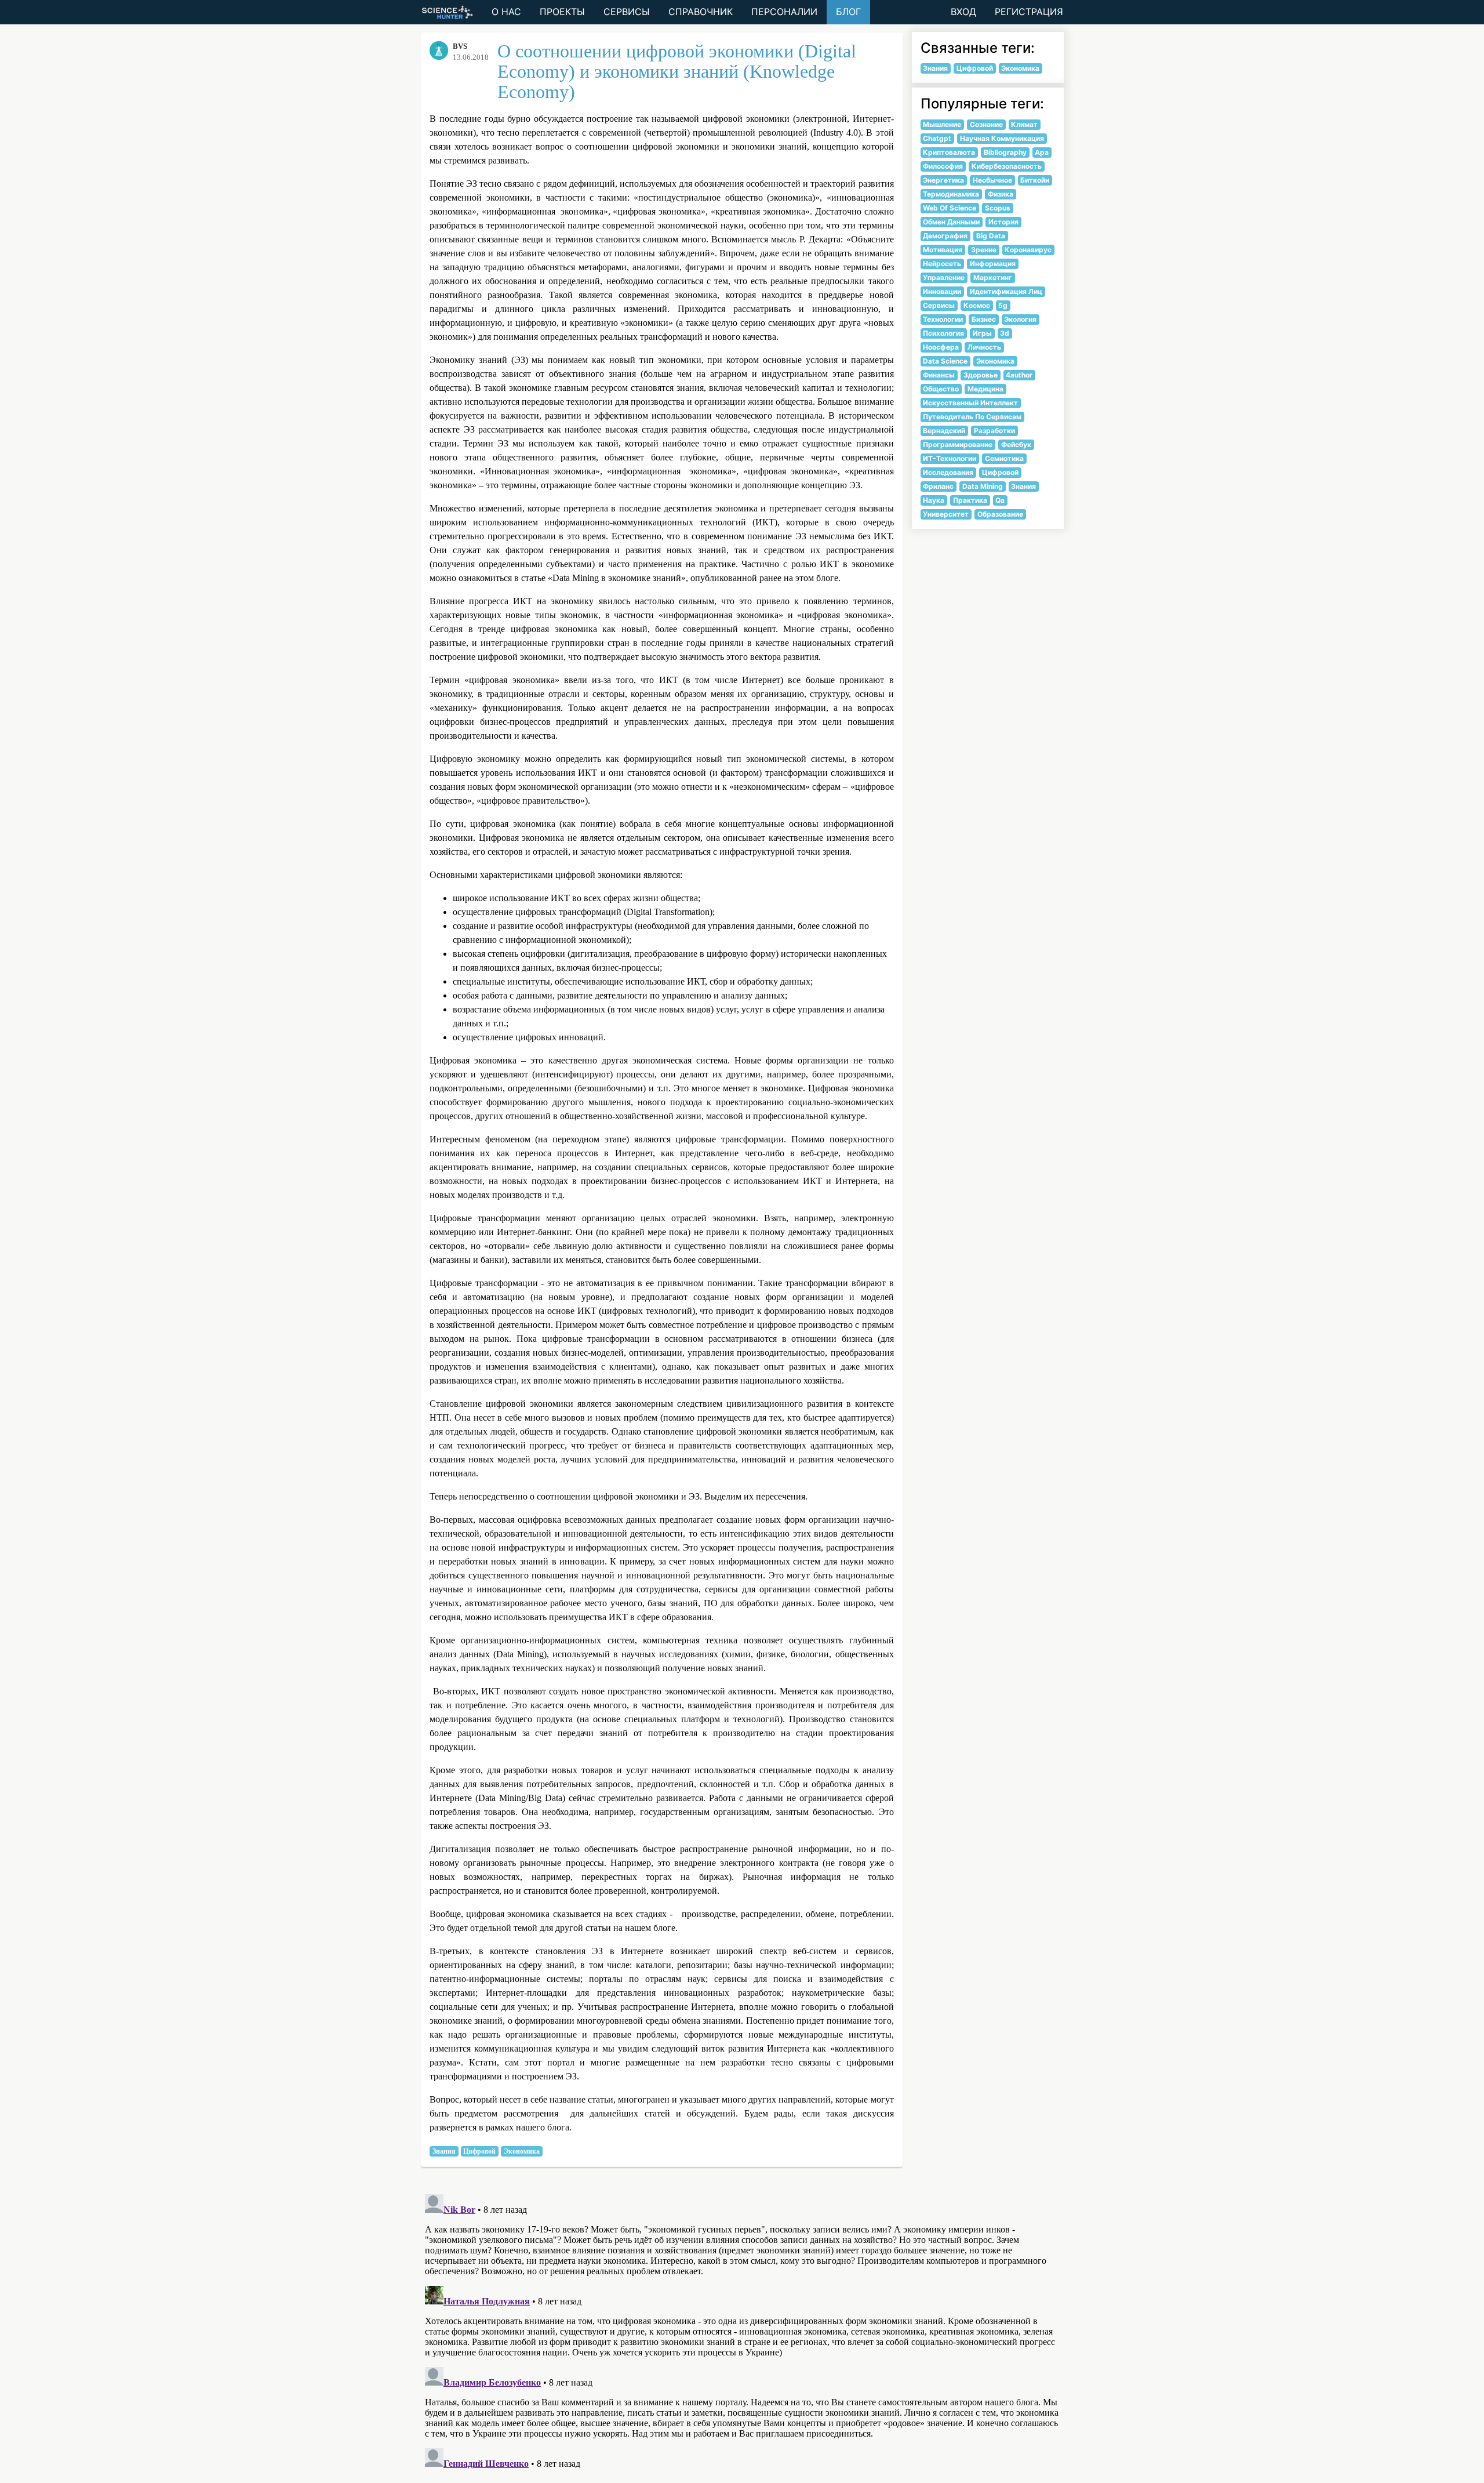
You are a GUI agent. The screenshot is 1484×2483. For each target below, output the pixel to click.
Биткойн (1035, 180)
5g (1003, 305)
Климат (1024, 124)
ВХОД (963, 12)
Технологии (943, 319)
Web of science (950, 208)
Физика (1001, 194)
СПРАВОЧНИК (701, 12)
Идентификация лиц (1006, 291)
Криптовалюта (949, 152)
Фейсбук (1016, 444)
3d (1005, 333)
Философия (943, 166)
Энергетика (943, 180)
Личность (984, 347)
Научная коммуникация (1002, 138)
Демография (945, 236)
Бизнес (984, 319)
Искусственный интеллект (970, 403)
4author (1019, 375)
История (1003, 222)
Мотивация (943, 250)
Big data (991, 236)
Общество (941, 389)
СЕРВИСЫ (627, 12)
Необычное (992, 180)
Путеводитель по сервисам (972, 417)
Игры (982, 333)
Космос (977, 305)
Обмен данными (951, 222)
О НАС (506, 12)
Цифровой (479, 2151)
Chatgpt (937, 138)
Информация (993, 264)
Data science (945, 361)
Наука (934, 500)
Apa (1042, 152)
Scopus (998, 208)
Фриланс (938, 486)
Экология (1020, 319)
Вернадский (944, 431)
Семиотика (1004, 458)
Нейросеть (942, 264)
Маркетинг (993, 277)
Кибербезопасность (1007, 166)
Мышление (942, 124)
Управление (944, 277)
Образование (1000, 514)
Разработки (994, 431)
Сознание (986, 124)
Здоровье (981, 375)
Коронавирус (1028, 250)
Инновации (942, 291)
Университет (946, 514)
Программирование (958, 444)
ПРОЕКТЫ (562, 12)
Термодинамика (951, 194)
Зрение (984, 250)
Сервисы (939, 305)
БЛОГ (848, 12)
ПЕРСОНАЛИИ (784, 12)
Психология (943, 333)
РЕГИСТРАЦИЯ (1029, 12)
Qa (1000, 500)
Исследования (948, 472)
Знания (444, 2151)
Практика (970, 500)
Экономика (522, 2151)
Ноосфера (941, 347)
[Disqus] (742, 2335)
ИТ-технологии (950, 458)
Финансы (939, 375)
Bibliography (1005, 152)
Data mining (983, 486)
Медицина (985, 389)
